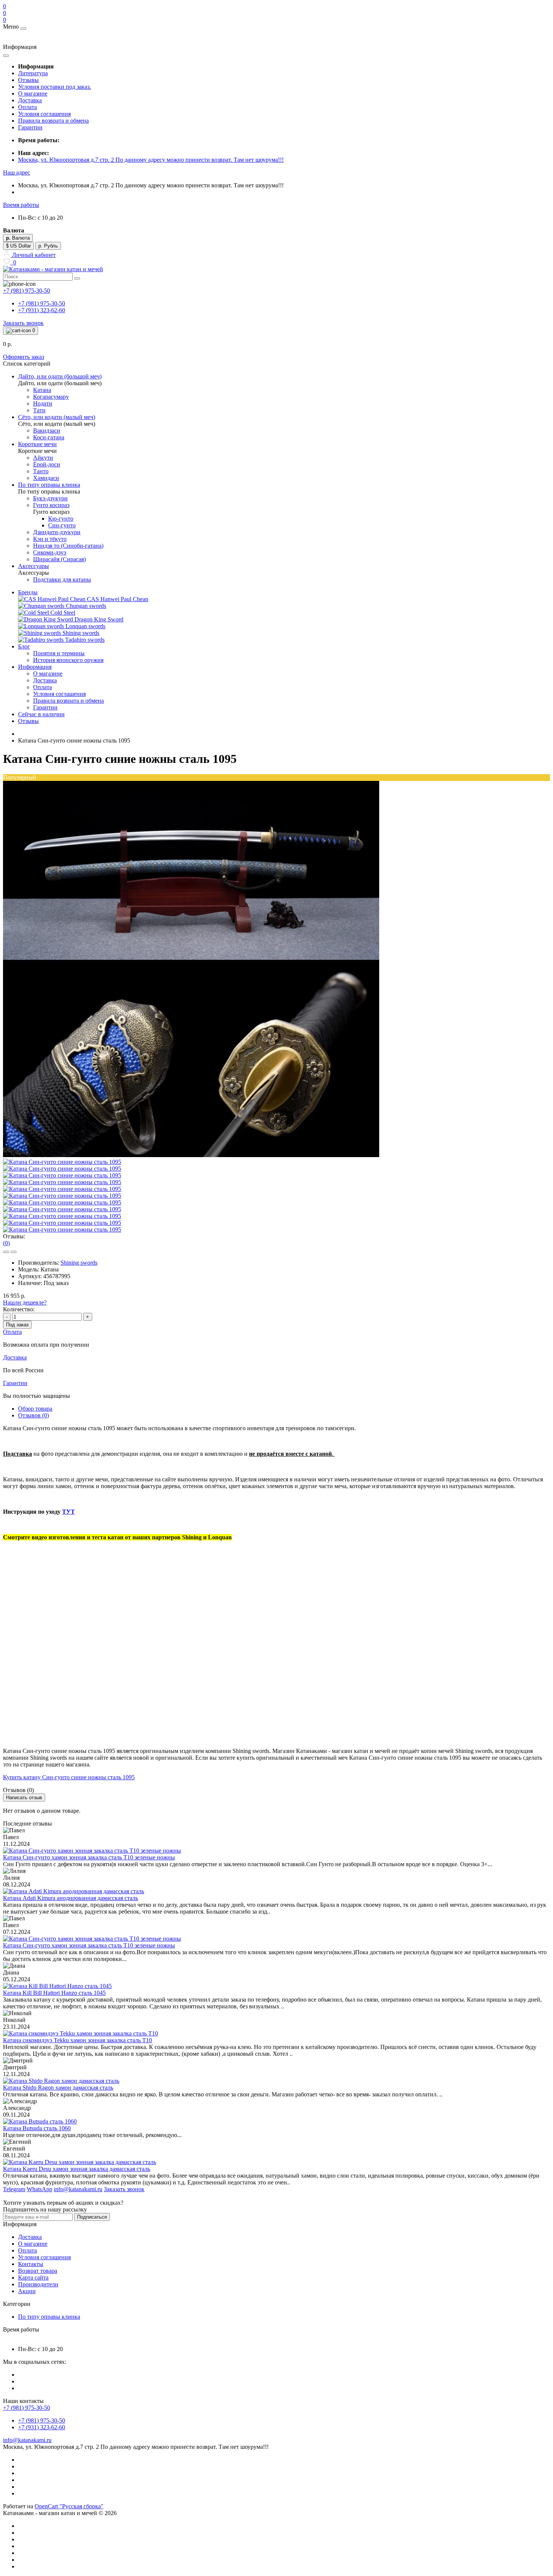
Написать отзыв (24, 1798)
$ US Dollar (18, 246)
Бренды (28, 592)
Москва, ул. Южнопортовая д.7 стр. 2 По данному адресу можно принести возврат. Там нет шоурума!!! (151, 160)
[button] (17, 172)
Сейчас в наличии (41, 714)
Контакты (31, 2264)
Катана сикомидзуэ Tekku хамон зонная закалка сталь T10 (77, 2040)
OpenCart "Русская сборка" (69, 2506)
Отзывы (28, 80)
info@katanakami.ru (27, 2440)
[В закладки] (6, 1252)
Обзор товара (35, 1409)
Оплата (27, 107)
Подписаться (92, 2217)
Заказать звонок (23, 323)
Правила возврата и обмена (53, 121)
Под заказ (17, 1325)
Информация (35, 667)
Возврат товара (38, 2271)
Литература (33, 73)
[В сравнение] (14, 1252)
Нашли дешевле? (25, 1302)
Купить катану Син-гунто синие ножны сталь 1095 (69, 1777)
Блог (24, 646)
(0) (6, 1243)
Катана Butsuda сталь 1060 (37, 2128)
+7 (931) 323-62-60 (42, 310)
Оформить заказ (24, 357)
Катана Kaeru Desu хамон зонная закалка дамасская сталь (77, 2169)
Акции (27, 2291)
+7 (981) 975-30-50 (42, 303)
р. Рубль (48, 246)
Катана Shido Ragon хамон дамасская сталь (58, 2088)
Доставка (30, 100)
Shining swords (79, 1263)
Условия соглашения (44, 114)
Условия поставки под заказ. (55, 87)
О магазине (33, 93)
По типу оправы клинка (49, 2317)
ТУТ (68, 1512)
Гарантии (30, 127)
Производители (38, 2284)
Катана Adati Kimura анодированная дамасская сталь (71, 1898)
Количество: (19, 1309)
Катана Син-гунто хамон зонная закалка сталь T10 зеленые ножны (89, 1857)
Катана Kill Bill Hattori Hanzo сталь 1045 (54, 1993)
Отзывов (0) (33, 1415)
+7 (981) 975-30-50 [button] (27, 2408)
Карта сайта (33, 2278)
